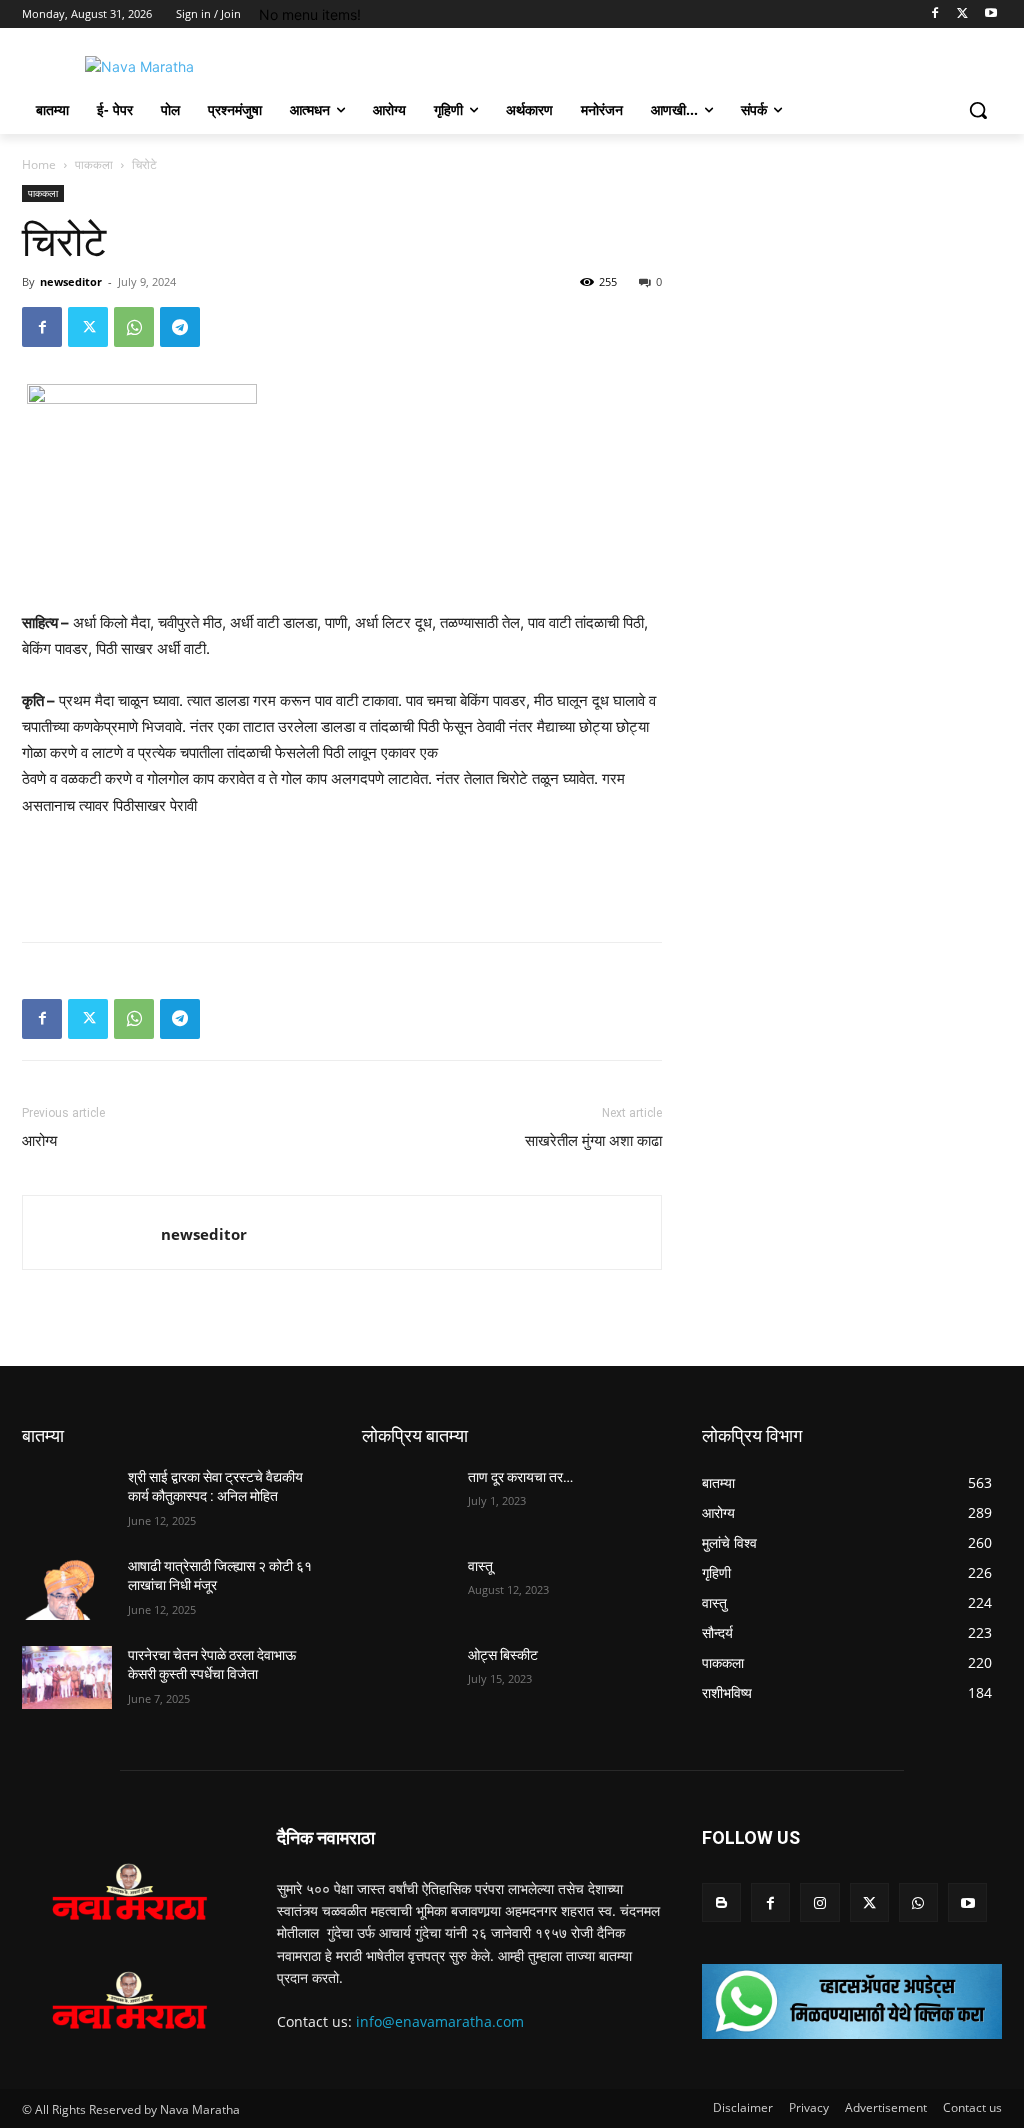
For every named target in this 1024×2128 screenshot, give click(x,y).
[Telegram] (180, 327)
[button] (978, 110)
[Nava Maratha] (139, 66)
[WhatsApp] (134, 327)
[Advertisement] (342, 875)
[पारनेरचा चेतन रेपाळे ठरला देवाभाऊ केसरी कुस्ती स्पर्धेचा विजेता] (67, 1677)
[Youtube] (990, 14)
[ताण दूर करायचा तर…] (407, 1499)
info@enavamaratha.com (440, 2021)
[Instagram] (819, 1902)
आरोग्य (39, 1141)
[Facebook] (935, 14)
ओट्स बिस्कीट (503, 1655)
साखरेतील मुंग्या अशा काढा (593, 1141)
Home (39, 164)
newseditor (71, 281)
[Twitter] (962, 14)
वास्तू (480, 1566)
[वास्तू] (407, 1588)
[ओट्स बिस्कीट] (407, 1677)
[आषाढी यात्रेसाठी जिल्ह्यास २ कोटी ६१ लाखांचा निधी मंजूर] (67, 1588)
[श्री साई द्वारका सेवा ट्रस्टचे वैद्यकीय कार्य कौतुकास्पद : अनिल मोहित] (67, 1499)
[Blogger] (721, 1902)
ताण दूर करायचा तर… (520, 1477)
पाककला (94, 164)
